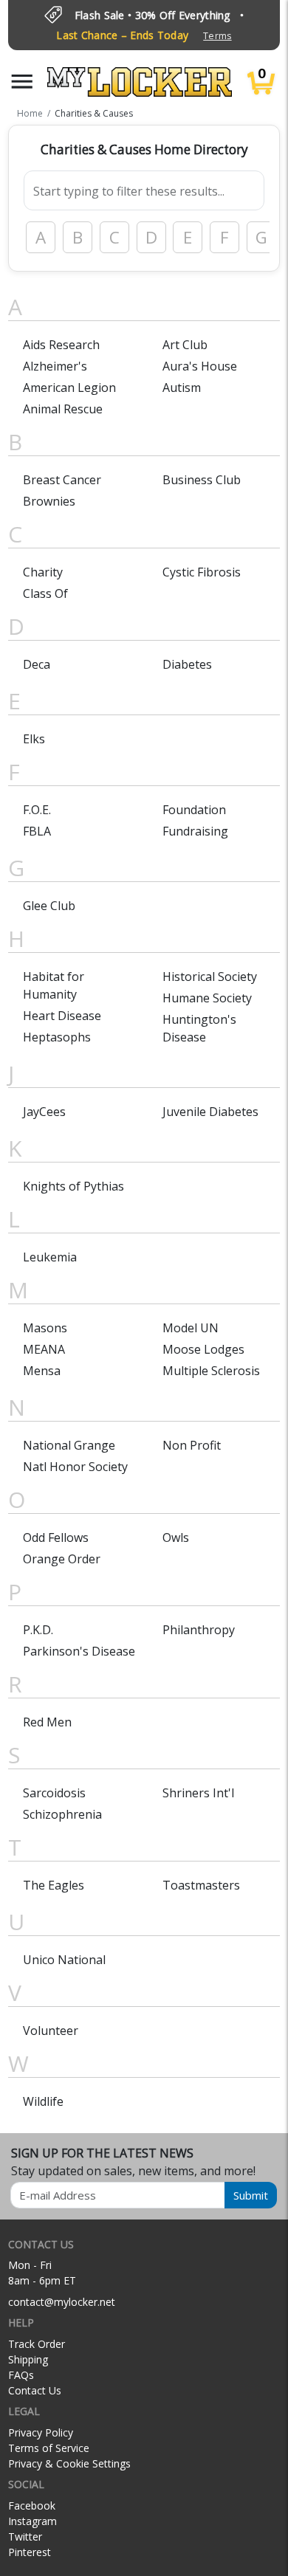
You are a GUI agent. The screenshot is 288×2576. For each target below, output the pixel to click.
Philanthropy (199, 1630)
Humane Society (207, 998)
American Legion (69, 388)
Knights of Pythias (73, 1186)
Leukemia (50, 1257)
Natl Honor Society (75, 1467)
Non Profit (192, 1445)
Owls (176, 1537)
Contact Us (35, 2390)
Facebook (32, 2506)
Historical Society (210, 977)
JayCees (44, 1112)
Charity (43, 572)
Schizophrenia (62, 1814)
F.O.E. (37, 810)
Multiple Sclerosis (211, 1371)
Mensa (42, 1371)
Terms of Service (49, 2448)
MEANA (44, 1349)
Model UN (191, 1328)
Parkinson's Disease (79, 1651)
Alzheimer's (55, 366)
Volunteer (51, 2031)
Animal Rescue (63, 409)
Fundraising (195, 831)
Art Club (185, 345)
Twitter (25, 2537)
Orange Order (62, 1559)
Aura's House (200, 366)
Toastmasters (201, 1885)
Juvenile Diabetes (210, 1112)
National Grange (69, 1445)
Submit (251, 2195)
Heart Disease (62, 1016)
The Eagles (54, 1885)
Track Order (37, 2344)
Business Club (202, 480)
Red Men (47, 1722)
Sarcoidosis (54, 1793)
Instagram (32, 2521)
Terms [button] (217, 36)
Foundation (194, 810)
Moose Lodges (203, 1349)
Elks (34, 739)
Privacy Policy (41, 2432)
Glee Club (49, 906)
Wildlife (43, 2101)
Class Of (45, 593)
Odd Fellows (56, 1537)
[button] (22, 82)
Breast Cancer (62, 480)
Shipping (28, 2359)
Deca (37, 664)
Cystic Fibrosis (202, 572)
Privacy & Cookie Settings (69, 2463)
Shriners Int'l (198, 1793)
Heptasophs (57, 1037)
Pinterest (30, 2552)
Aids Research (61, 345)
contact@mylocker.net (62, 2302)
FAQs (21, 2375)
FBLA (37, 831)
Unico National (64, 1960)
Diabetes (187, 664)
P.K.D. (38, 1630)
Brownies (49, 501)
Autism (182, 388)
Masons (45, 1328)
